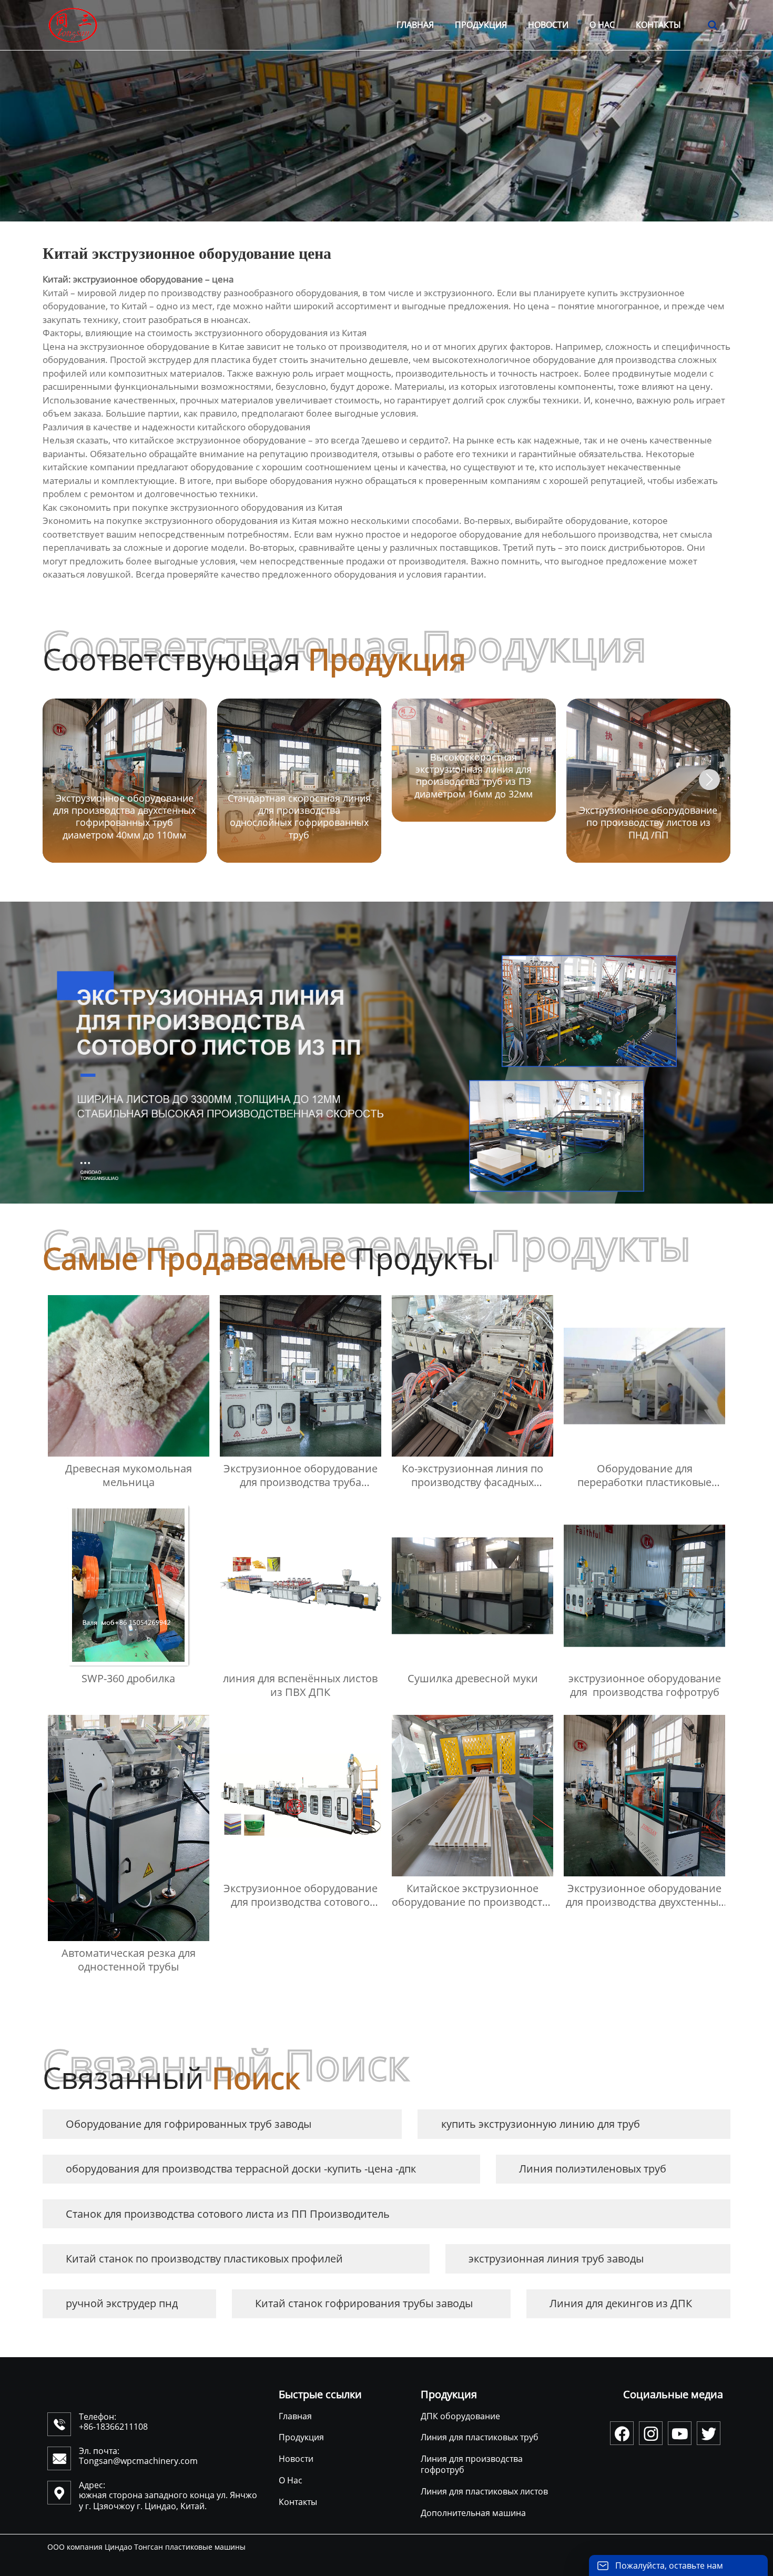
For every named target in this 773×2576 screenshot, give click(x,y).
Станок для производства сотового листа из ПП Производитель (228, 2214)
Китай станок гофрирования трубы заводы (364, 2303)
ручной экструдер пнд (122, 2303)
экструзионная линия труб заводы (556, 2259)
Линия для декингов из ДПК (621, 2303)
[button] (709, 780)
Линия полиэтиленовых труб (593, 2169)
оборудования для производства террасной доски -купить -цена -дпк (241, 2169)
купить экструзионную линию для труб (541, 2124)
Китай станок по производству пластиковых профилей (204, 2259)
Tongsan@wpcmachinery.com (138, 2461)
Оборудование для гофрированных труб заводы (189, 2124)
